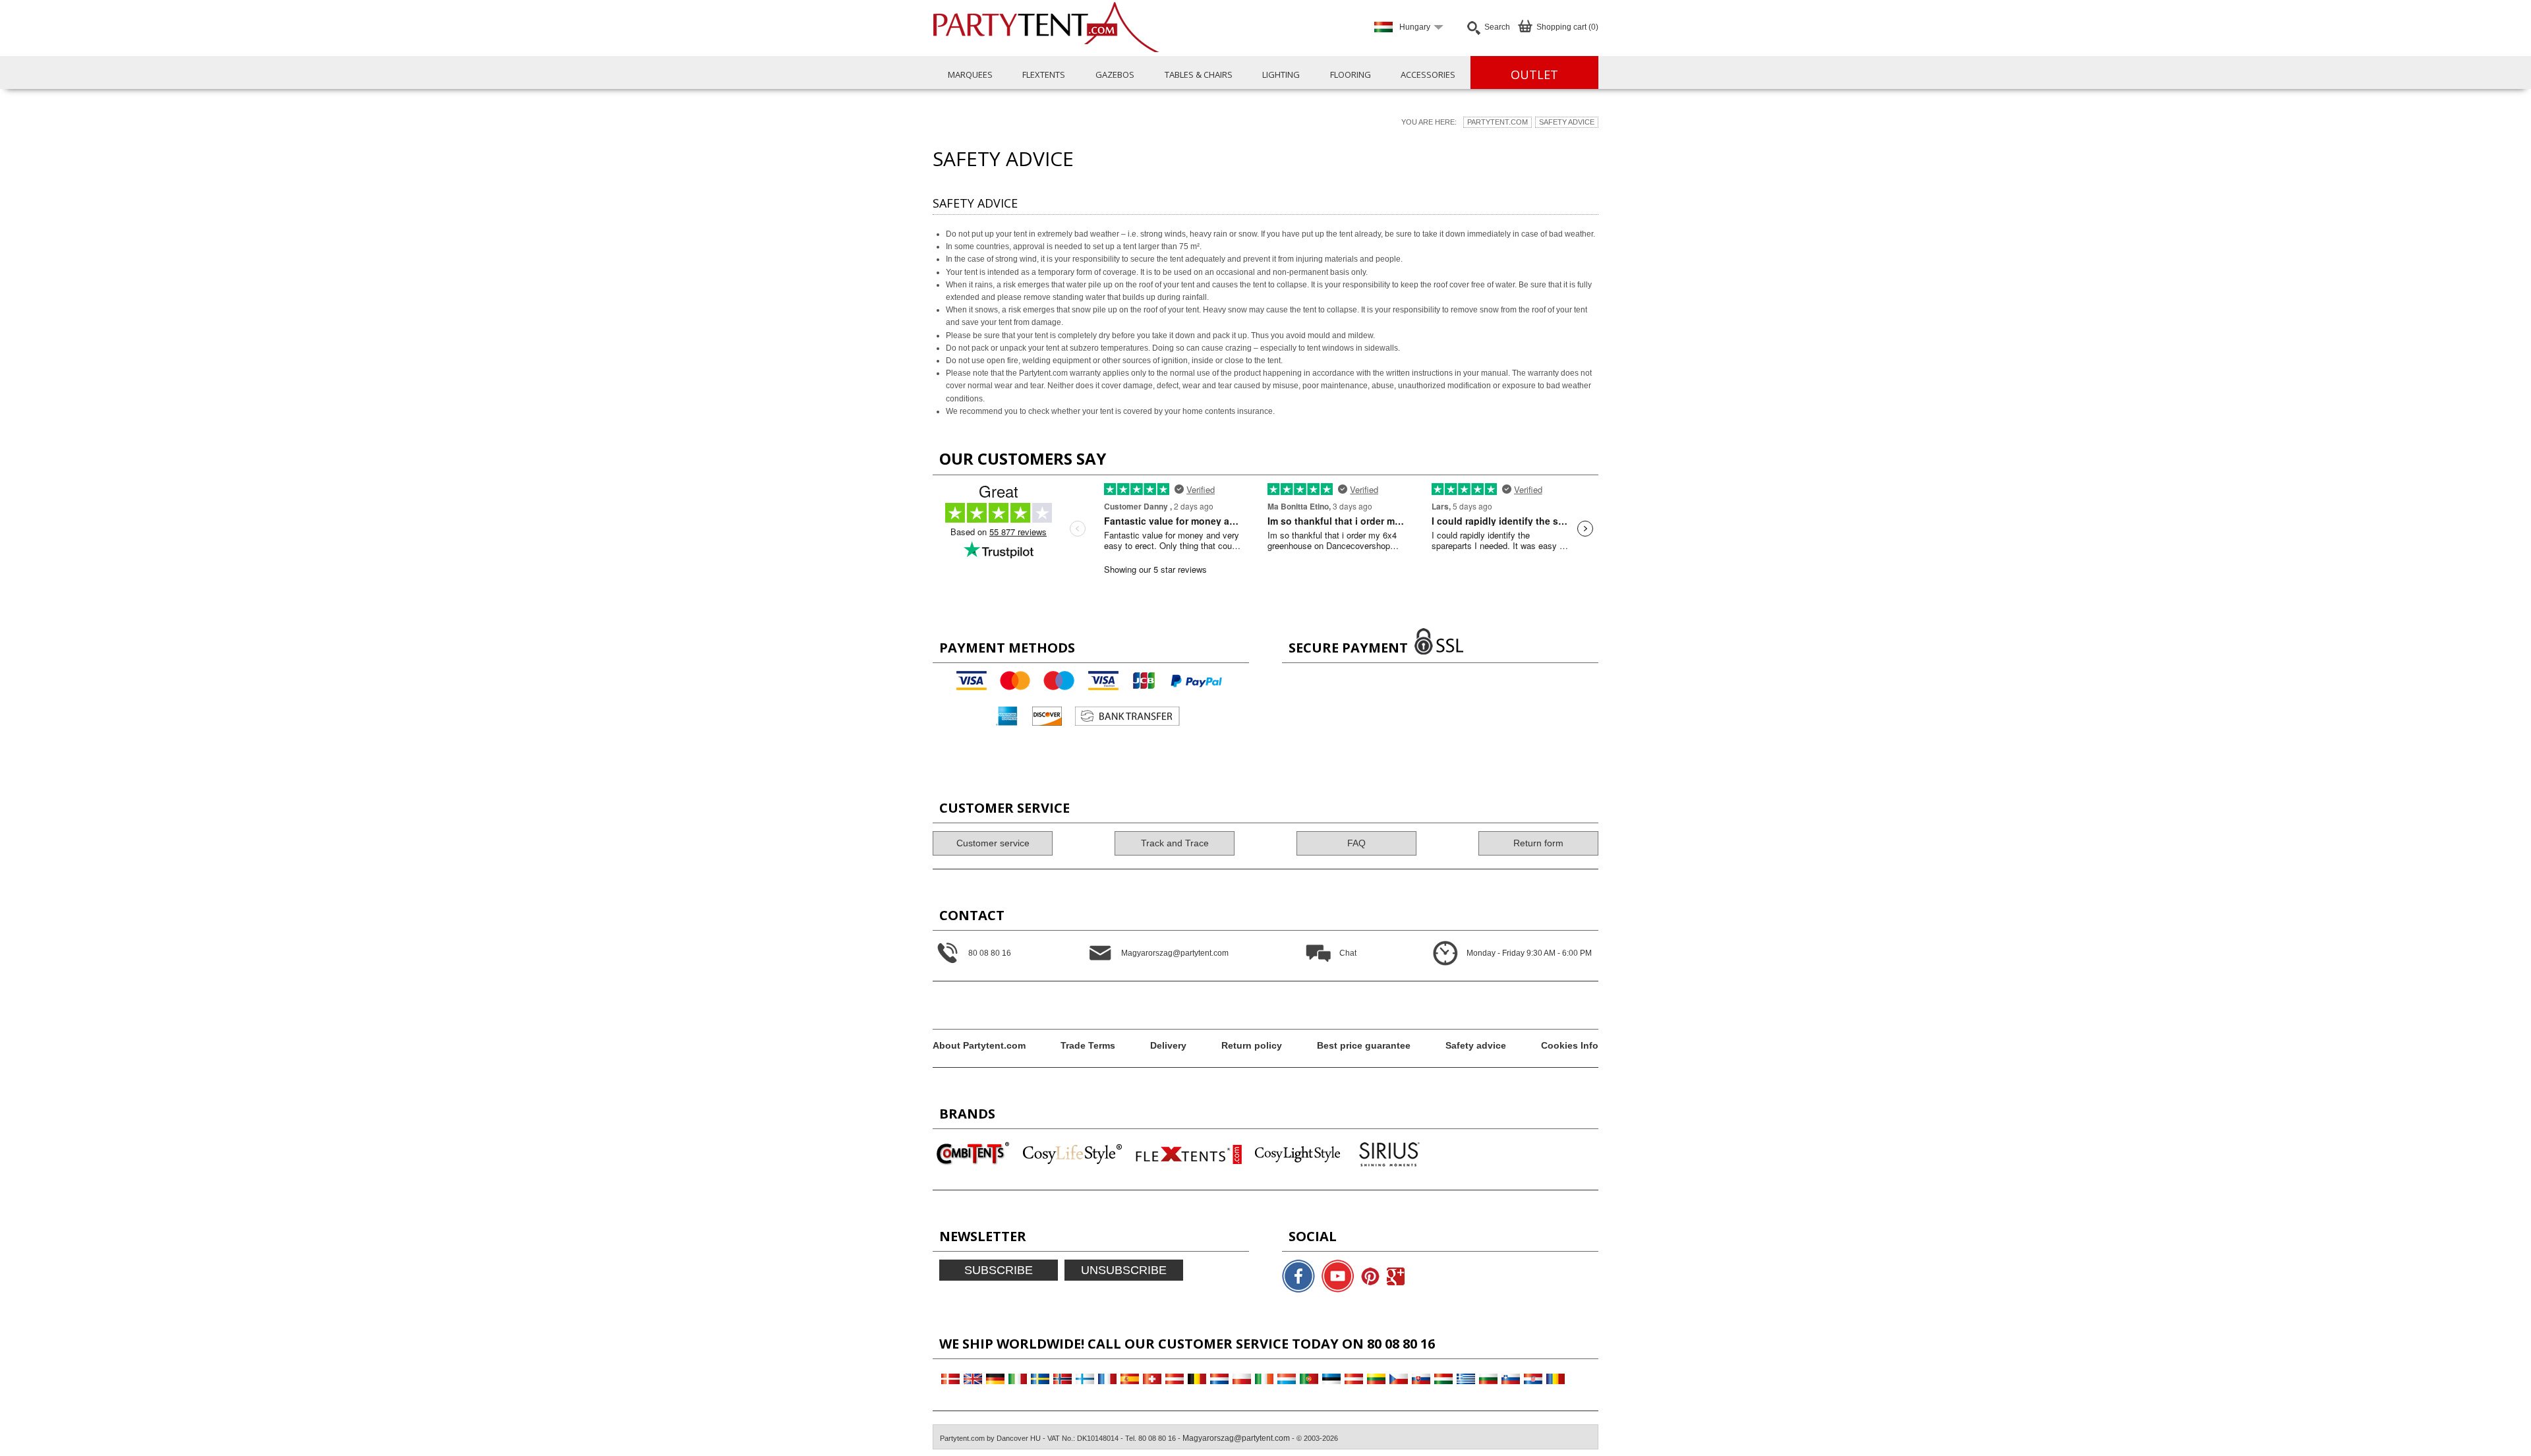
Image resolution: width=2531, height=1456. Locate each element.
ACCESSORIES (1428, 74)
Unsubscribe (1124, 1270)
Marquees (970, 74)
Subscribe (999, 1270)
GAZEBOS (1115, 74)
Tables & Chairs (1199, 74)
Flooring (1351, 74)
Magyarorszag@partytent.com (1236, 1438)
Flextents (1044, 74)
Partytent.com (1498, 122)
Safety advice (1567, 122)
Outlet (1534, 74)
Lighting (1281, 74)
